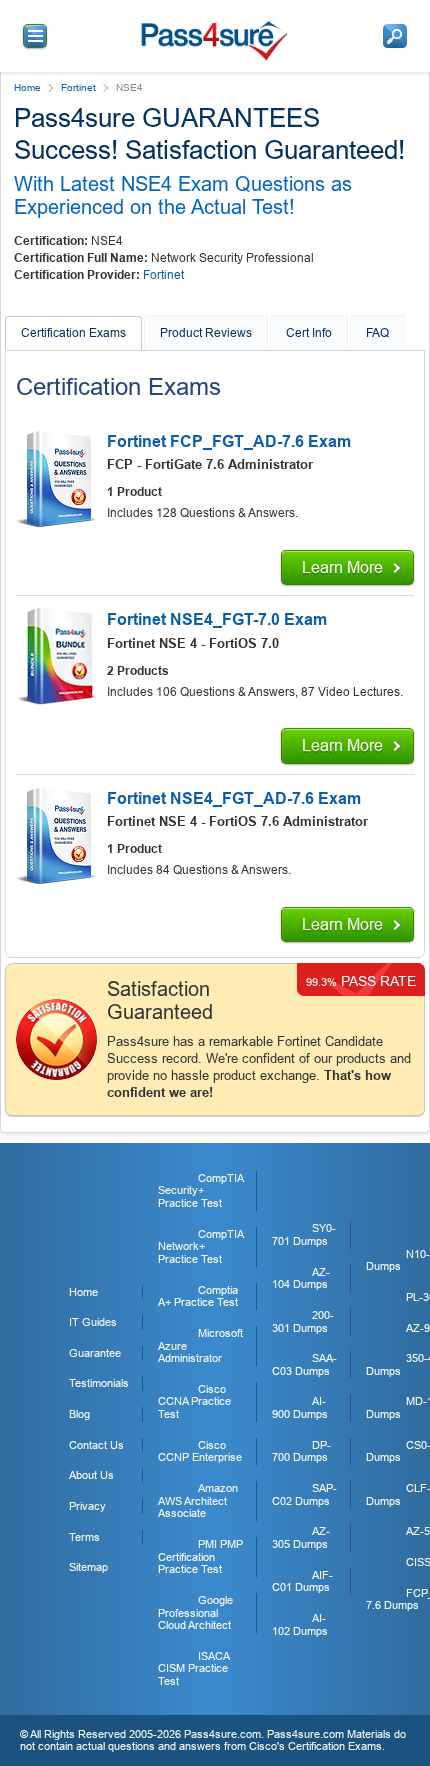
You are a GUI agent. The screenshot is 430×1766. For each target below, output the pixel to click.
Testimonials (99, 1383)
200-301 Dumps (303, 1321)
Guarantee (95, 1353)
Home (27, 87)
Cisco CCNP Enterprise (200, 1451)
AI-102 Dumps (300, 1624)
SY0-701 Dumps (304, 1234)
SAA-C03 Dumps (304, 1364)
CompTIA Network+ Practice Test (200, 1246)
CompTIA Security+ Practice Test (200, 1190)
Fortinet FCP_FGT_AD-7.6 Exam (229, 441)
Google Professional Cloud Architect (195, 1612)
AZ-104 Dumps (301, 1278)
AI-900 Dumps (300, 1407)
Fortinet (78, 87)
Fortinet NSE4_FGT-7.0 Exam (217, 619)
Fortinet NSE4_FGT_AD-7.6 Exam (234, 798)
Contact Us (96, 1445)
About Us (91, 1475)
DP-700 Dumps (301, 1451)
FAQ (377, 333)
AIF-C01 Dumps (302, 1581)
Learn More (342, 567)
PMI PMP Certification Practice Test (200, 1556)
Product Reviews (206, 333)
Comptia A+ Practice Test (198, 1296)
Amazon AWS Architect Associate (198, 1500)
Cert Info (309, 333)
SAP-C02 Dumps (304, 1494)
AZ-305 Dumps (301, 1537)
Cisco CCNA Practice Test (194, 1401)
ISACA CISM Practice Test (193, 1668)
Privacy (87, 1506)
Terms (84, 1537)
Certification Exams (73, 333)
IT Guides (93, 1322)
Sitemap (88, 1567)
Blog (79, 1414)
